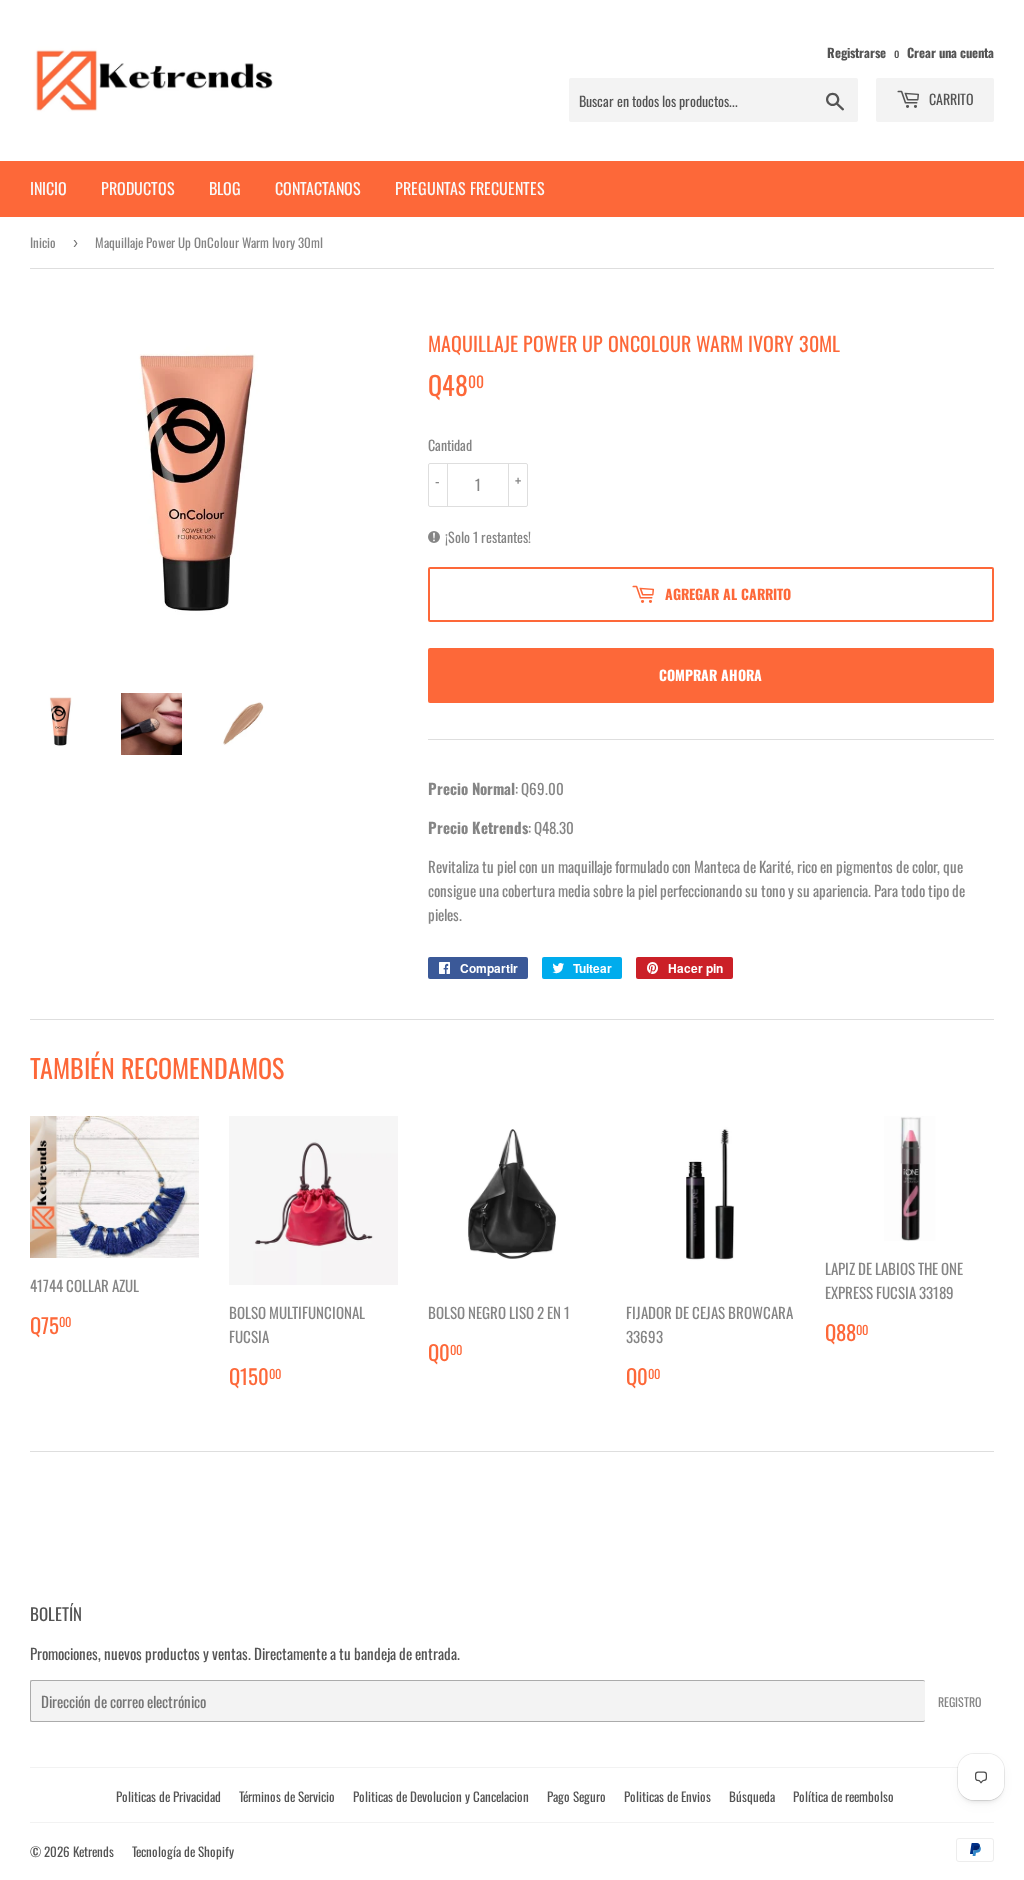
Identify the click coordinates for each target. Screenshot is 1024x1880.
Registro (959, 1701)
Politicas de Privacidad (168, 1796)
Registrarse (856, 52)
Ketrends (93, 1851)
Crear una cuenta (950, 52)
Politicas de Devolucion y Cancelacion (441, 1796)
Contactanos (318, 188)
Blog (225, 188)
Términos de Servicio (287, 1796)
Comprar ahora (710, 674)
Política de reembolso (843, 1796)
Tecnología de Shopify (183, 1851)
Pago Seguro (576, 1796)
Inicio (48, 188)
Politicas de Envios (667, 1796)
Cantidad (450, 444)
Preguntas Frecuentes (470, 188)
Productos (138, 188)
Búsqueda (752, 1796)
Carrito (950, 98)
